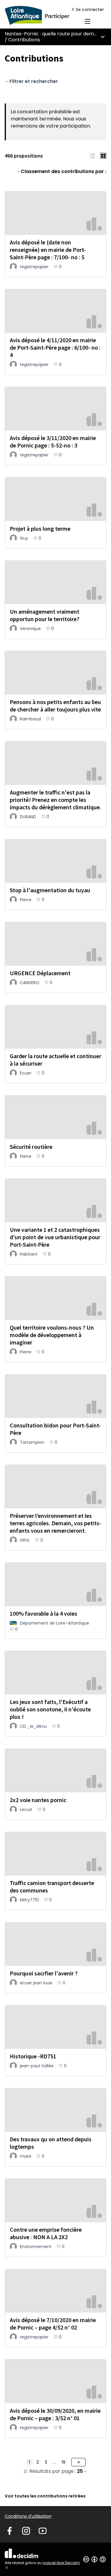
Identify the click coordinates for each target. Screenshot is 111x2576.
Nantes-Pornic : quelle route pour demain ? (55, 34)
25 (80, 2471)
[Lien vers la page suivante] (78, 2462)
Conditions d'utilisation (28, 2516)
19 (63, 2462)
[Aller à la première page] (42, 15)
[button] (93, 156)
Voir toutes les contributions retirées (45, 2496)
